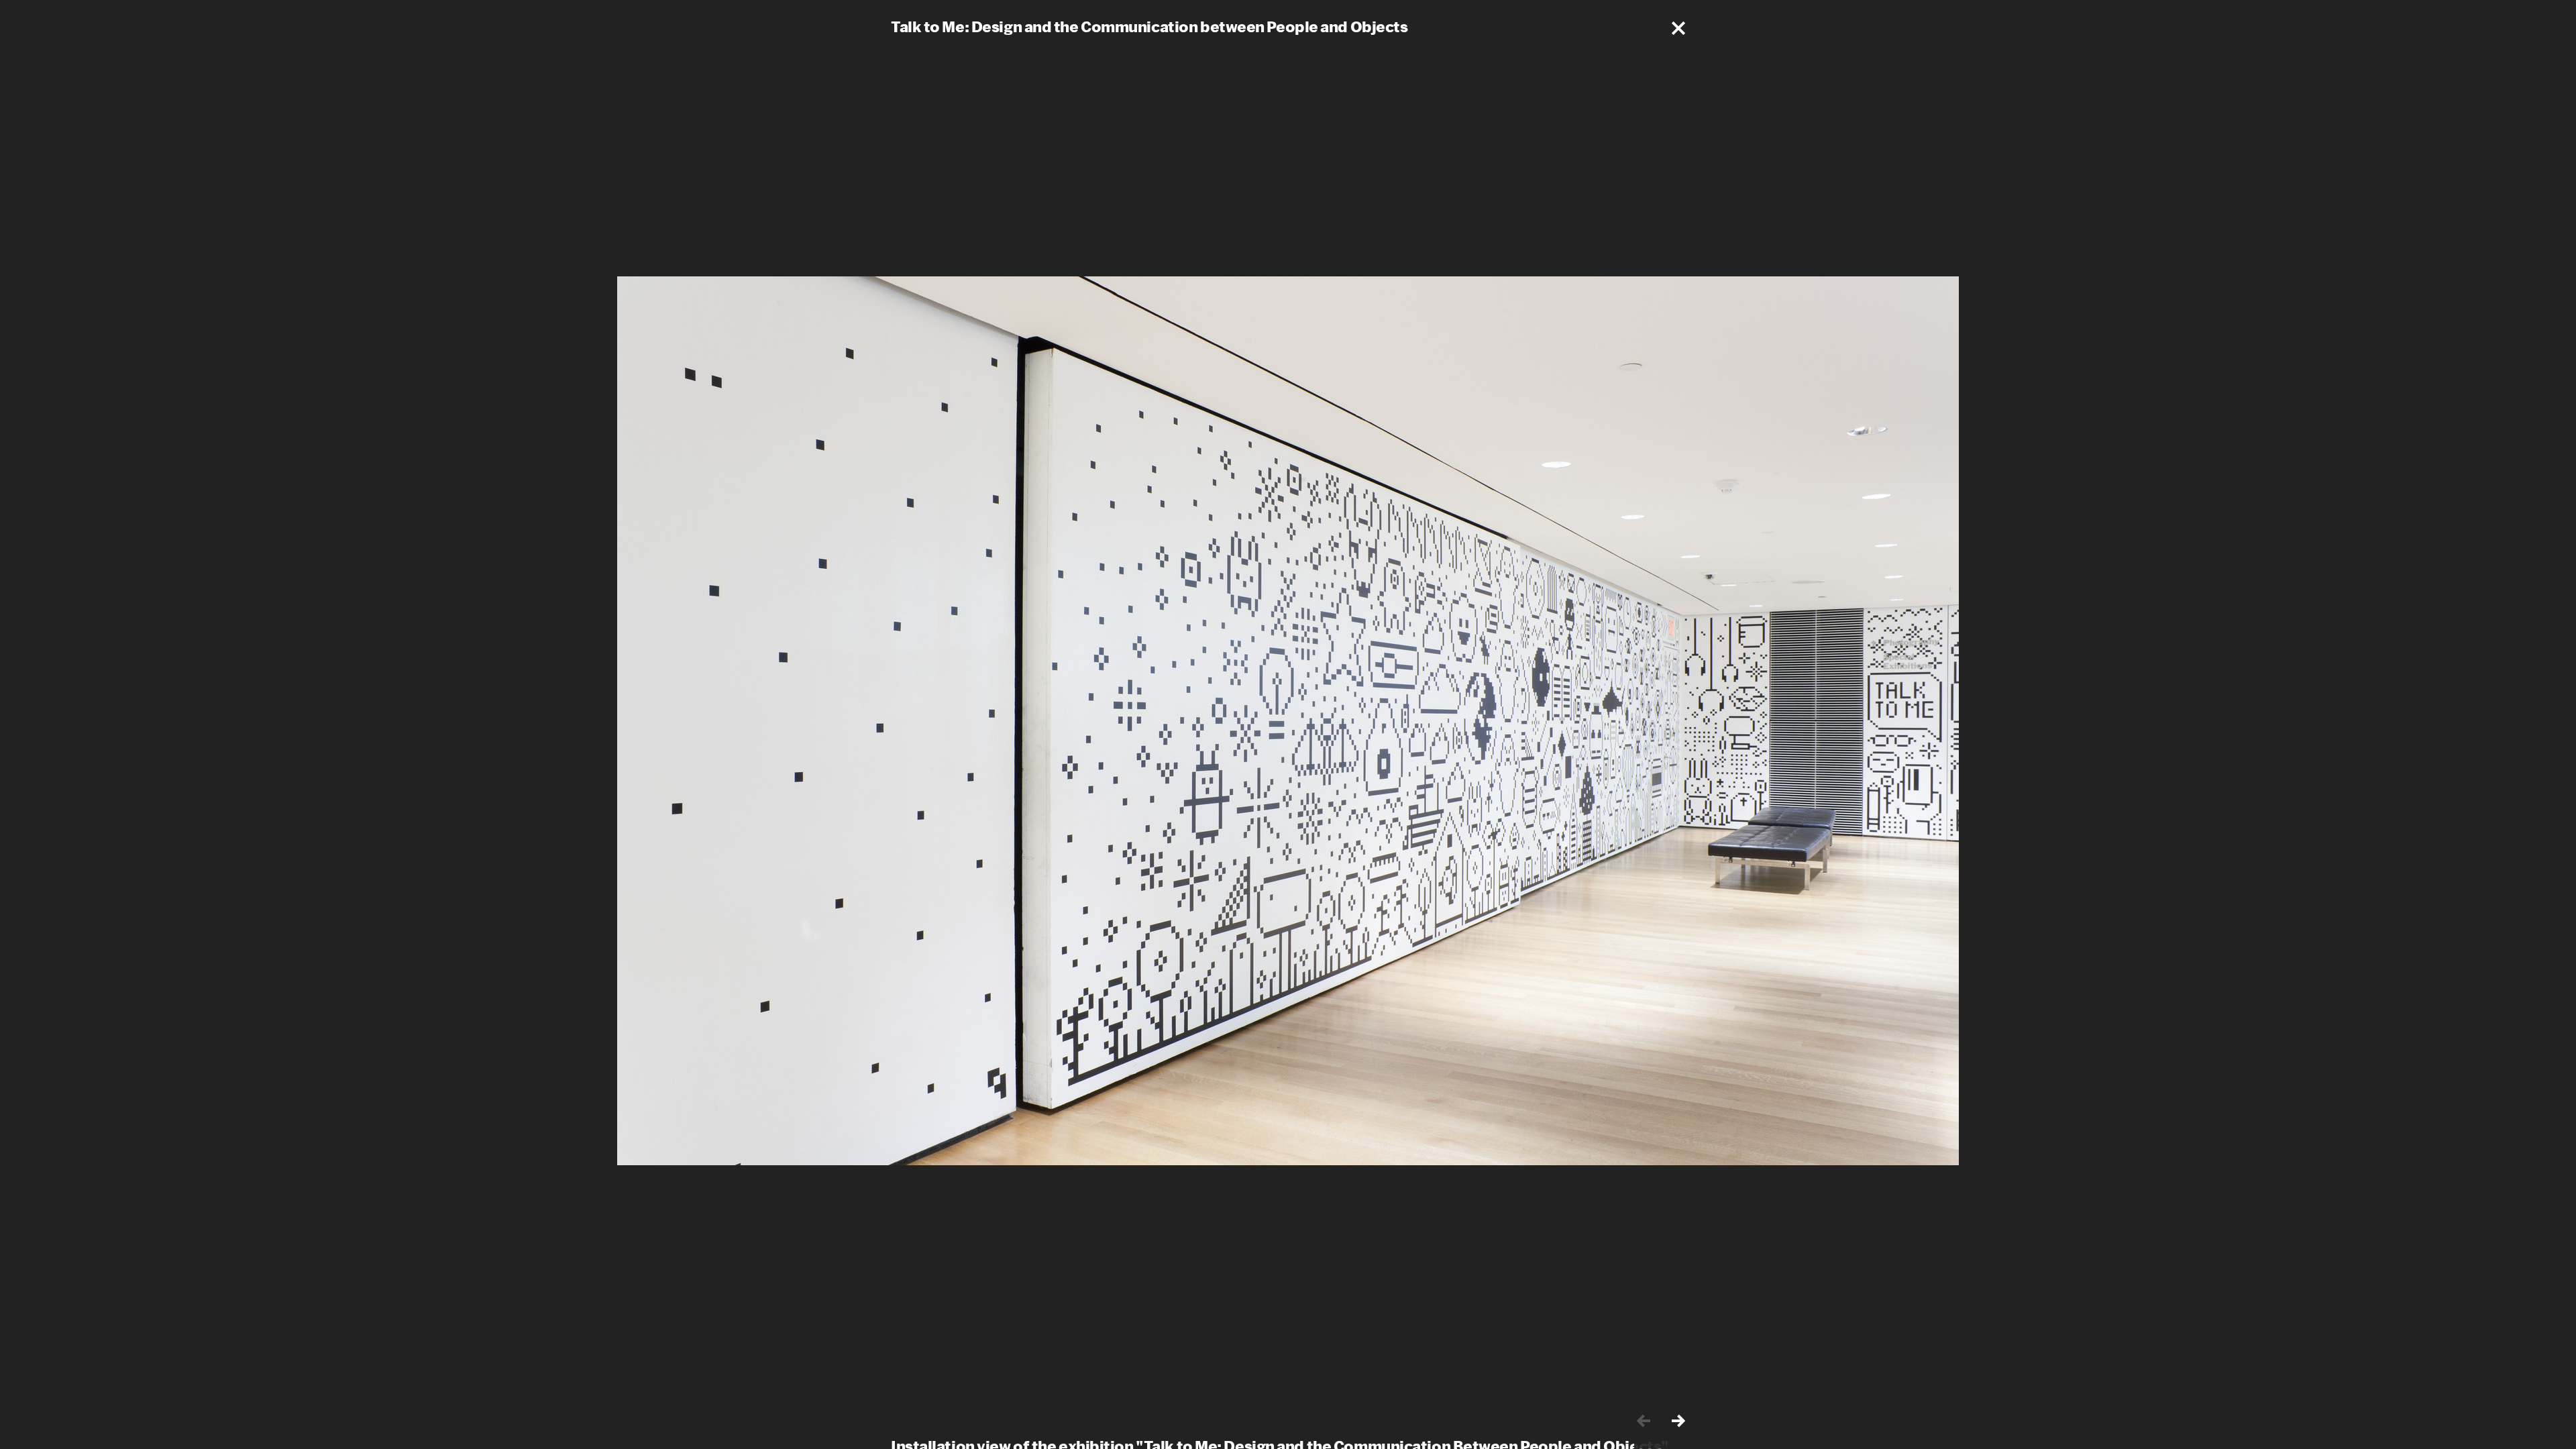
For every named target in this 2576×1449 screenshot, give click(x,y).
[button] (1678, 28)
